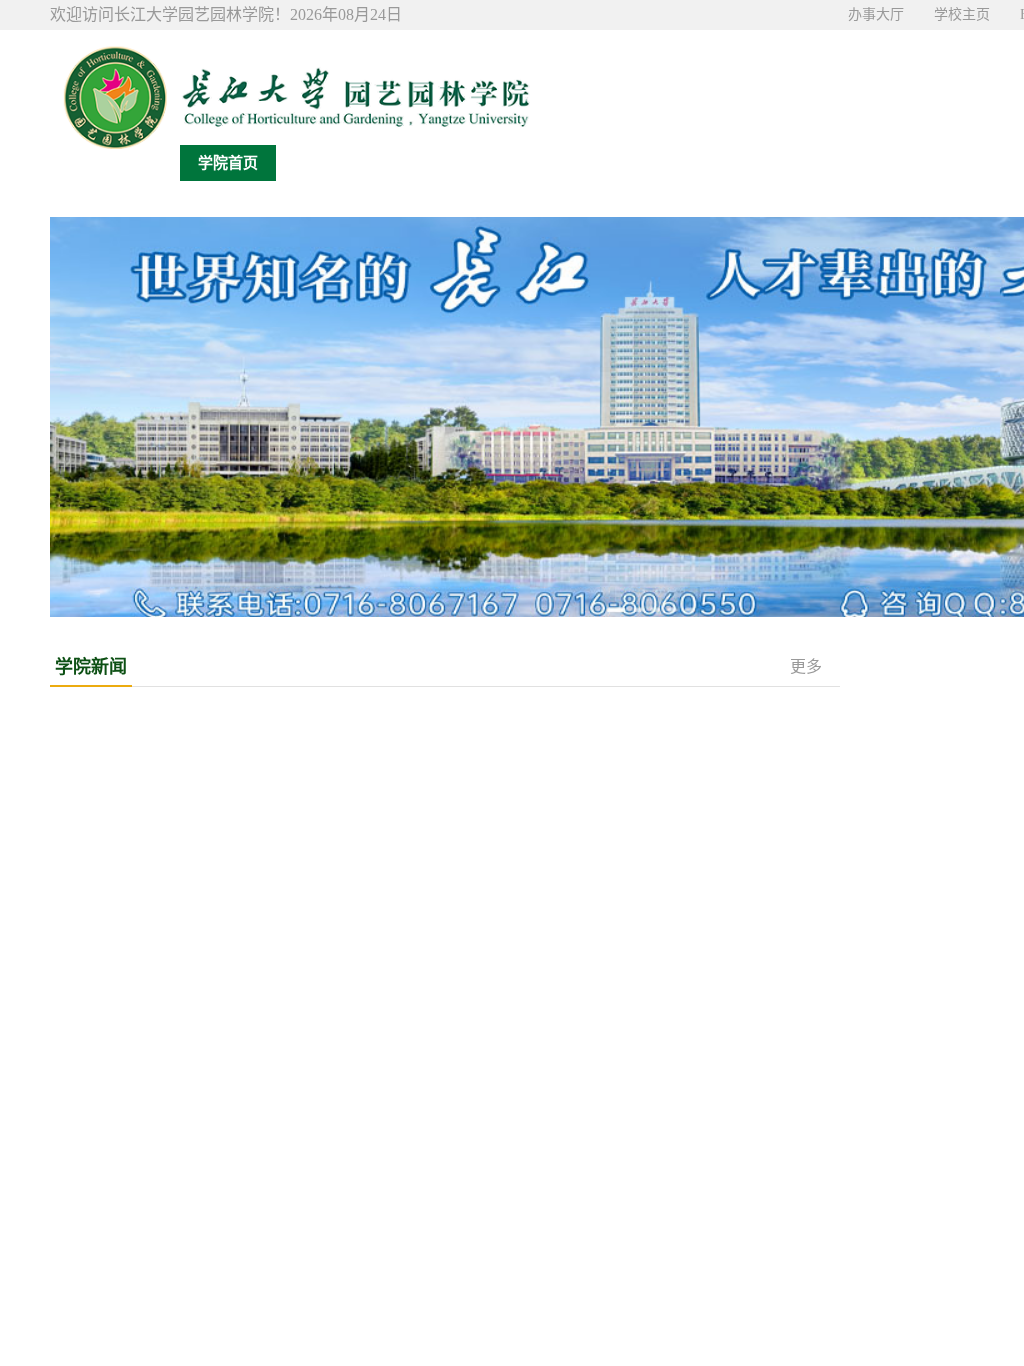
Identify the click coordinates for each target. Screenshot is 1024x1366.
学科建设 (516, 163)
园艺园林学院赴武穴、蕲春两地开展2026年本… (617, 1144)
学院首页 (228, 163)
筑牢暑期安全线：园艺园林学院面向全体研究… (617, 1179)
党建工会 (804, 163)
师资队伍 (420, 163)
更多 (806, 666)
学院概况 (324, 163)
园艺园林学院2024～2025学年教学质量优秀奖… (207, 1319)
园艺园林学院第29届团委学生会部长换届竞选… (617, 1284)
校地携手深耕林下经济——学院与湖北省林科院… (598, 959)
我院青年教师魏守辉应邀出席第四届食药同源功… (598, 784)
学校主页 (962, 14)
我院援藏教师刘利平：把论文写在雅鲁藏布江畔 (591, 854)
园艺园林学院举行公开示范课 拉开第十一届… (202, 1109)
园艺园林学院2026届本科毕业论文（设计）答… (207, 1074)
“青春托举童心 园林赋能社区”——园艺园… (604, 1109)
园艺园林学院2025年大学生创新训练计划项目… (207, 1284)
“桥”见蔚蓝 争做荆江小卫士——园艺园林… (604, 1074)
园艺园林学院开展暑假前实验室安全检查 (570, 924)
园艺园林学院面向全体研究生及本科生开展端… (617, 1249)
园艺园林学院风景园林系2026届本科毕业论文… (207, 1179)
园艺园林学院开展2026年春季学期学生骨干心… (617, 1319)
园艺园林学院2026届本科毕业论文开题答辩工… (207, 1214)
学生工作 (900, 163)
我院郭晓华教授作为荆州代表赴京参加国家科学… (598, 889)
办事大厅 (876, 14)
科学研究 (708, 163)
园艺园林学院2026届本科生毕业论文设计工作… (207, 1249)
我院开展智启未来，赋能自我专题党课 (589, 1214)
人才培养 (612, 163)
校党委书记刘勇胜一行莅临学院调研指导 (570, 714)
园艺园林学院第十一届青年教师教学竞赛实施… (207, 1144)
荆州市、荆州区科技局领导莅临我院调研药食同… (598, 749)
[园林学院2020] (290, 90)
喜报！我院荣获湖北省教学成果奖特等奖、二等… (598, 819)
